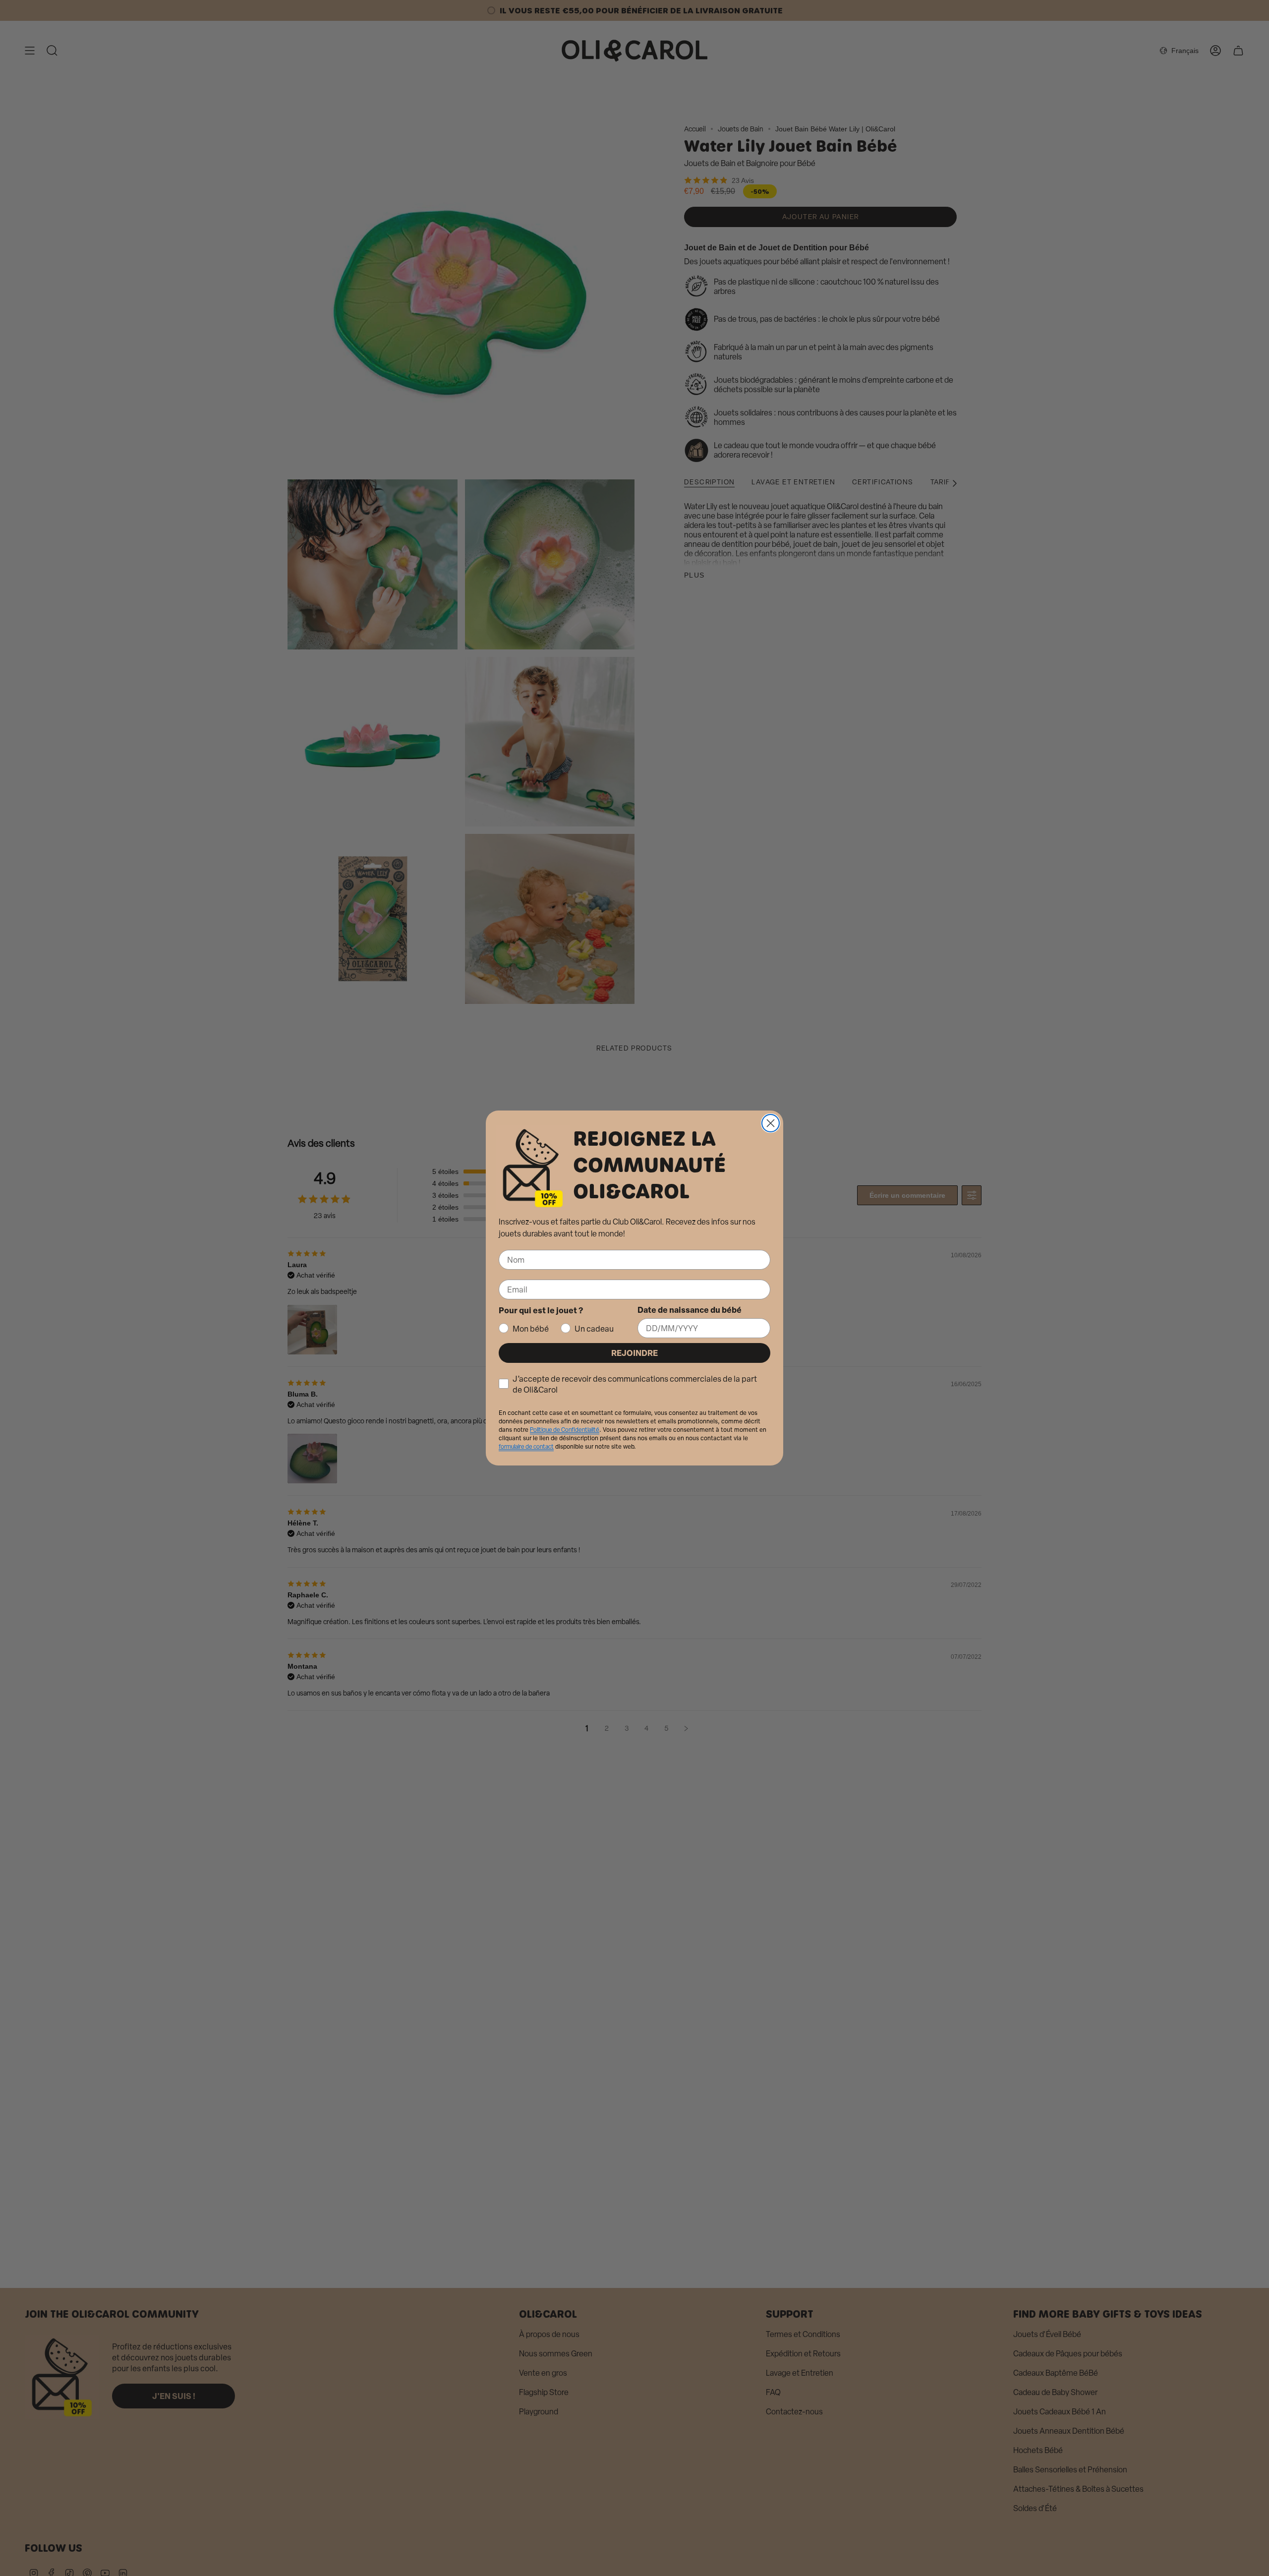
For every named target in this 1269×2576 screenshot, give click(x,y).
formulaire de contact (526, 1447)
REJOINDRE (634, 1353)
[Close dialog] (771, 1123)
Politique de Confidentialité (565, 1430)
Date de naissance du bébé (690, 1310)
